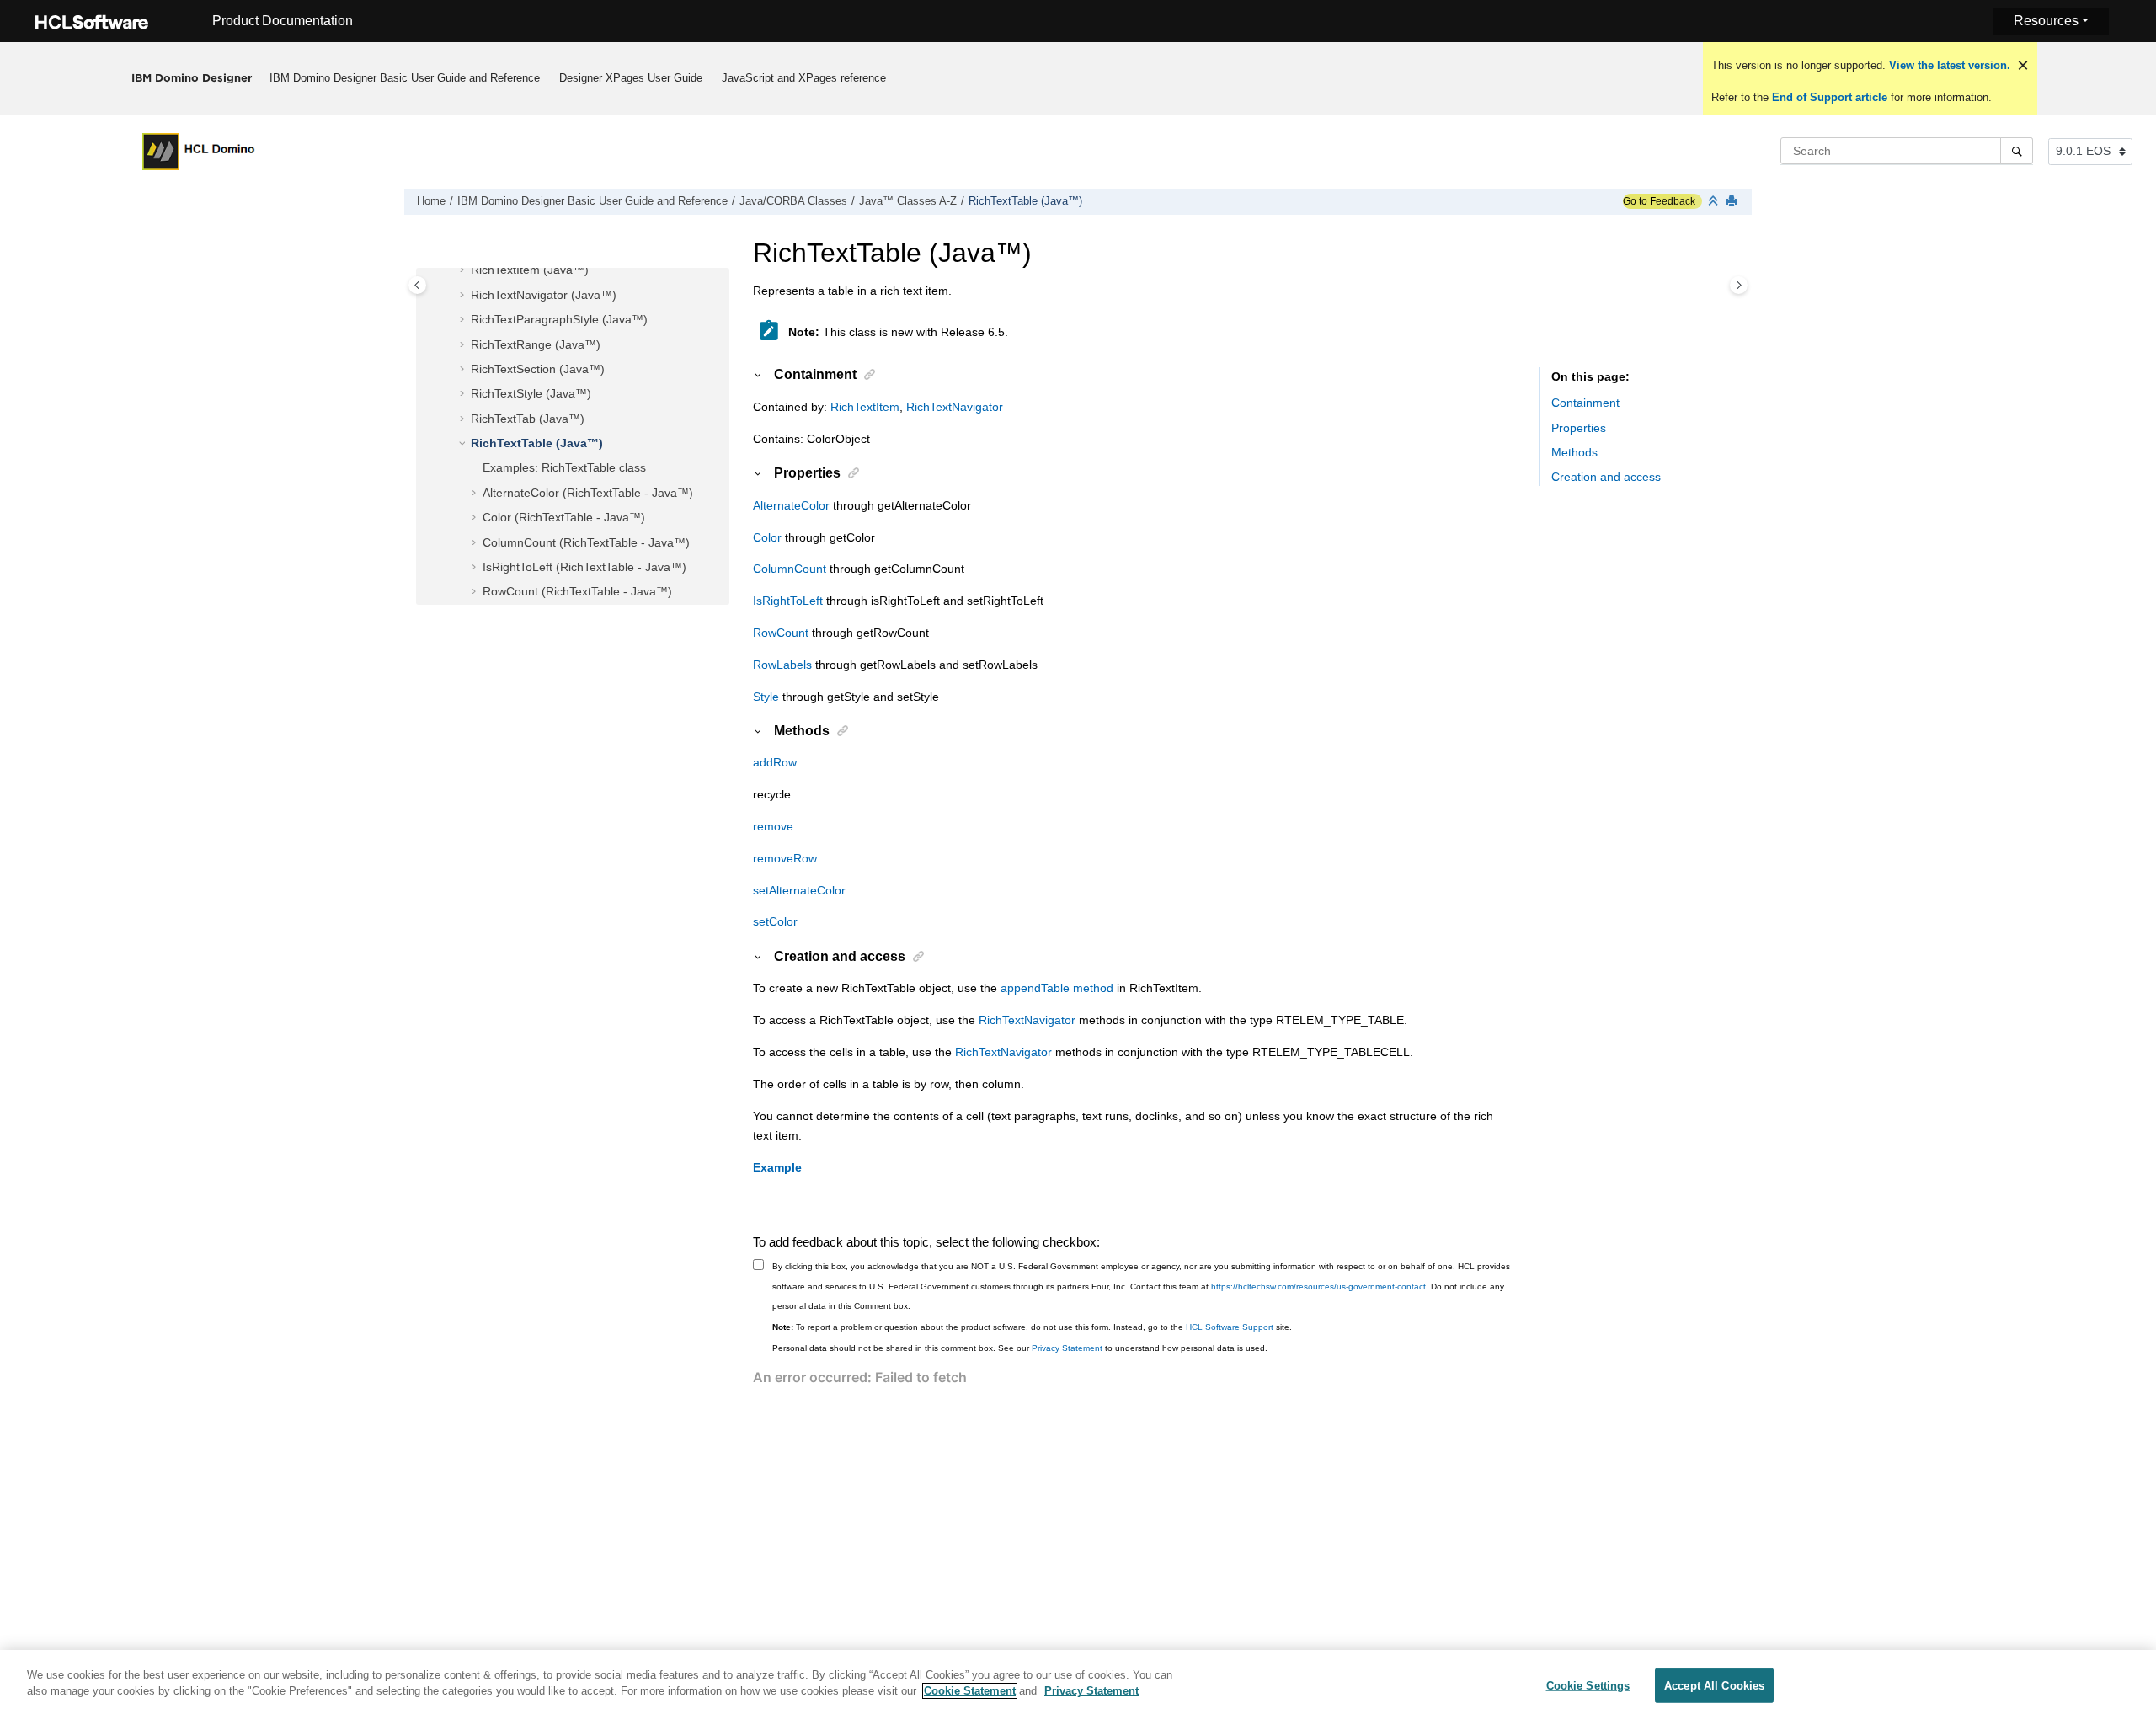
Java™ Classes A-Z (908, 201)
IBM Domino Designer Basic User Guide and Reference (405, 78)
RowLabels (782, 665)
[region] (1078, 1684)
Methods (1574, 452)
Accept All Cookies (1714, 1686)
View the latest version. (1948, 65)
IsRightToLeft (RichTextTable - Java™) (584, 567)
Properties (1579, 428)
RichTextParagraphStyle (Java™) (559, 319)
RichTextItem (865, 407)
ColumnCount (790, 569)
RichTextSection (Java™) (538, 369)
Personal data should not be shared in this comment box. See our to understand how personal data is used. (1020, 1348)
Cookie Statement (970, 1691)
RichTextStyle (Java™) (531, 393)
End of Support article (1830, 97)
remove (773, 826)
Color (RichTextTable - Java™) (564, 517)
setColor (775, 921)
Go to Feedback (1659, 201)
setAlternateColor (799, 890)
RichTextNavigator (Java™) (544, 295)
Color (767, 537)
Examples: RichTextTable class (564, 467)
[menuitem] (405, 78)
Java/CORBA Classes (793, 201)
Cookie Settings (1588, 1686)
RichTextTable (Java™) (1025, 201)
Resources (2046, 21)
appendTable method (1057, 988)
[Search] (2017, 151)
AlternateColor (791, 505)
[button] (464, 270)
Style (766, 697)
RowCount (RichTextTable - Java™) (577, 591)
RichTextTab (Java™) (528, 419)
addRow (775, 762)
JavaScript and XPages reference (804, 78)
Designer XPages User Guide (631, 78)
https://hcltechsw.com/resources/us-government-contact (1318, 1287)
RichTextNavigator (955, 407)
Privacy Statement (1067, 1348)
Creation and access (1606, 477)
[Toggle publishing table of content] (417, 285)
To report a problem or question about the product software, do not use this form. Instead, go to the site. (1032, 1327)
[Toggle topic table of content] (1739, 285)
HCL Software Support (1230, 1327)
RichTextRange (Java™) (536, 344)
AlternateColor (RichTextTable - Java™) (588, 493)
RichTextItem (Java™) (530, 270)
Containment (1585, 403)
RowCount (781, 633)
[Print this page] (1733, 202)
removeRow (785, 858)
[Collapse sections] (1715, 202)
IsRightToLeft (788, 601)
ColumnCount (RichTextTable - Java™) (586, 542)
